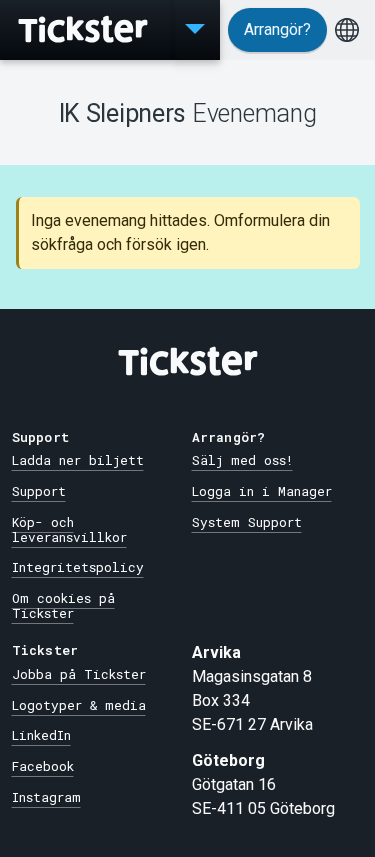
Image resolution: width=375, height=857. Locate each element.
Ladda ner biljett (78, 460)
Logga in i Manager (262, 491)
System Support (247, 522)
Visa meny (195, 30)
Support (39, 491)
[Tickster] (85, 30)
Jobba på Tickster (79, 674)
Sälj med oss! (242, 460)
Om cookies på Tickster (63, 605)
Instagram (46, 797)
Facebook (43, 766)
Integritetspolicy (78, 567)
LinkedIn (41, 735)
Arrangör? (277, 29)
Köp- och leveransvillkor (69, 529)
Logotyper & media (79, 705)
